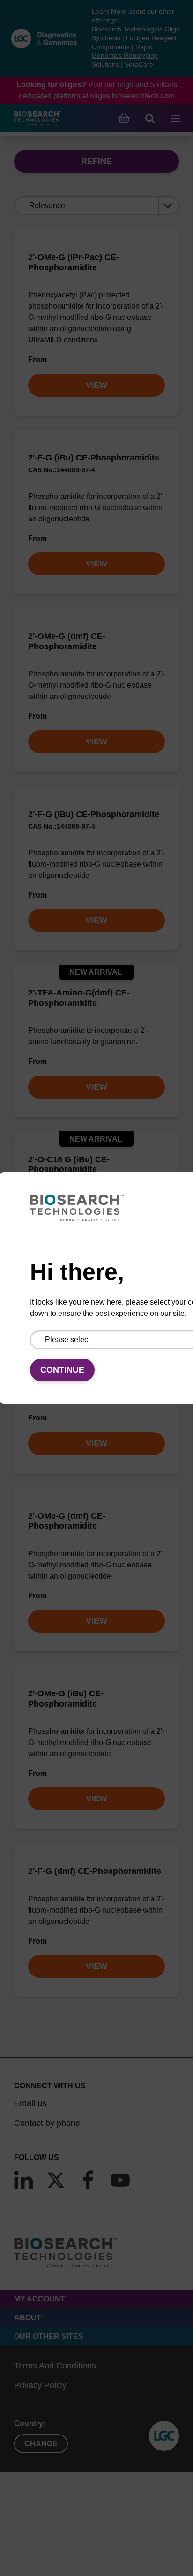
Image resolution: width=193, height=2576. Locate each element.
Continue (62, 1370)
